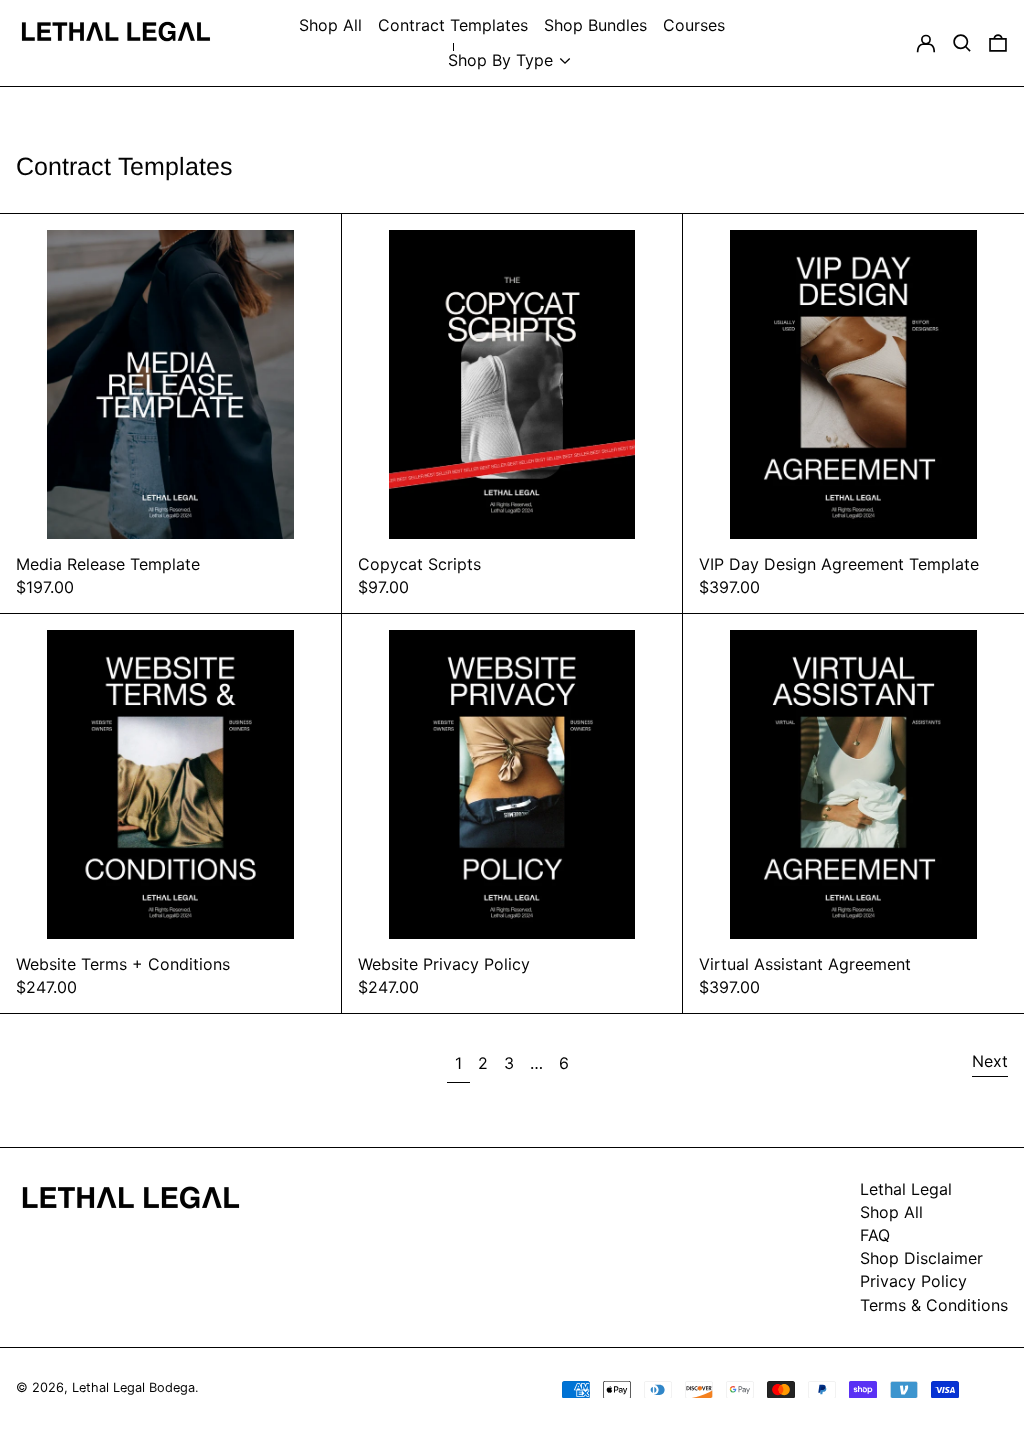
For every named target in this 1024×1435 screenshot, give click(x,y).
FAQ (875, 1235)
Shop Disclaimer (921, 1258)
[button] (962, 43)
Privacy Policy (913, 1281)
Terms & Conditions (934, 1305)
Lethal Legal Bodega (133, 1387)
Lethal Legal (906, 1189)
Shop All (891, 1212)
